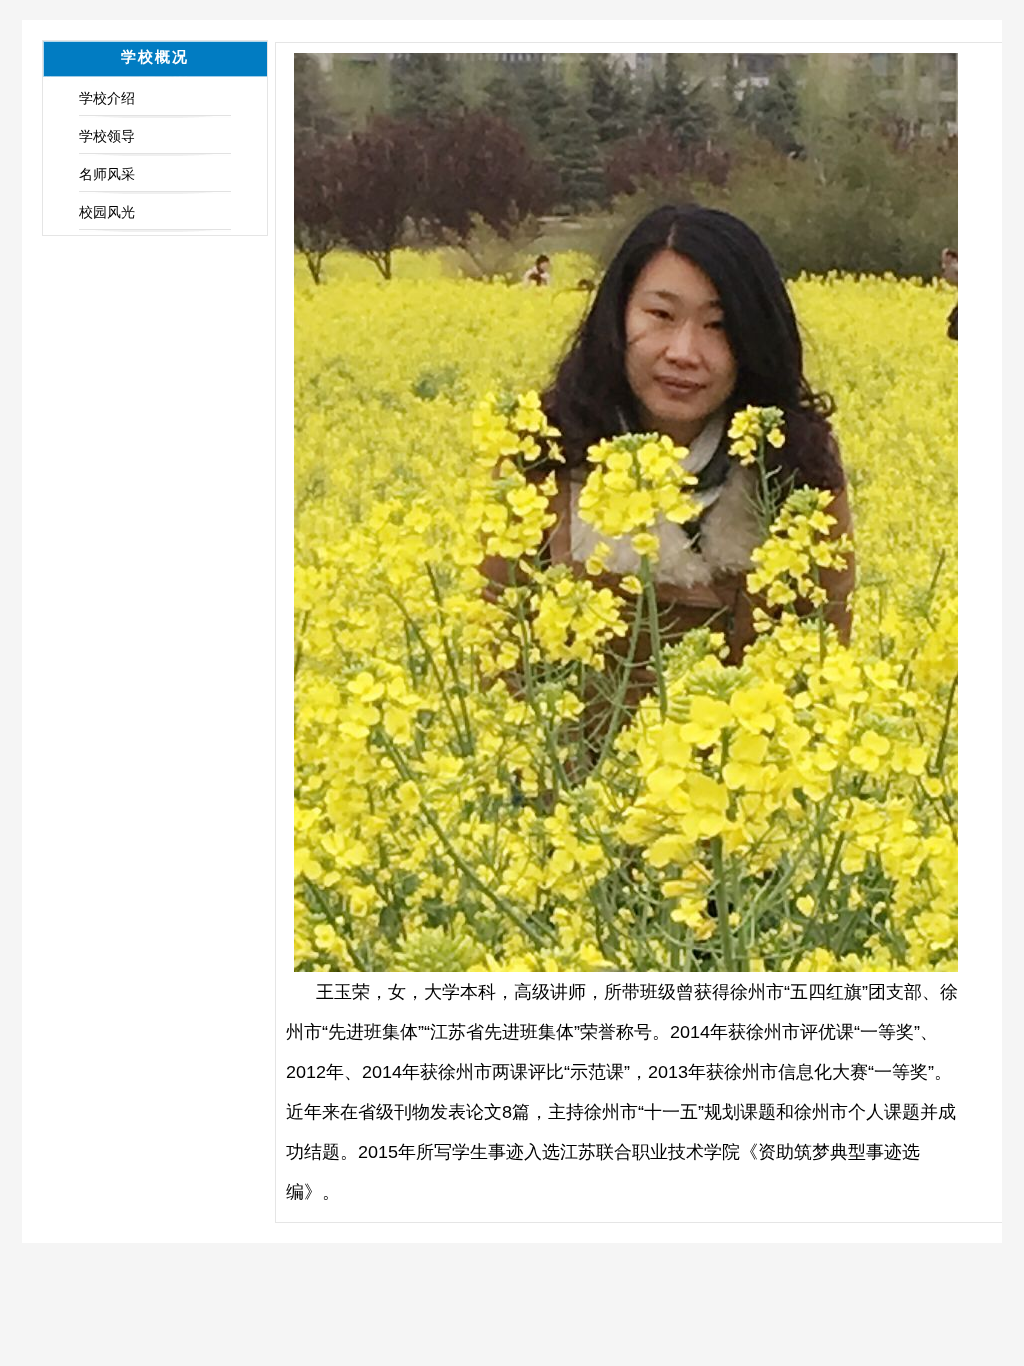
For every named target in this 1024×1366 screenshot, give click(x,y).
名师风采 (107, 174)
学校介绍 (107, 98)
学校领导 (107, 136)
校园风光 (107, 212)
